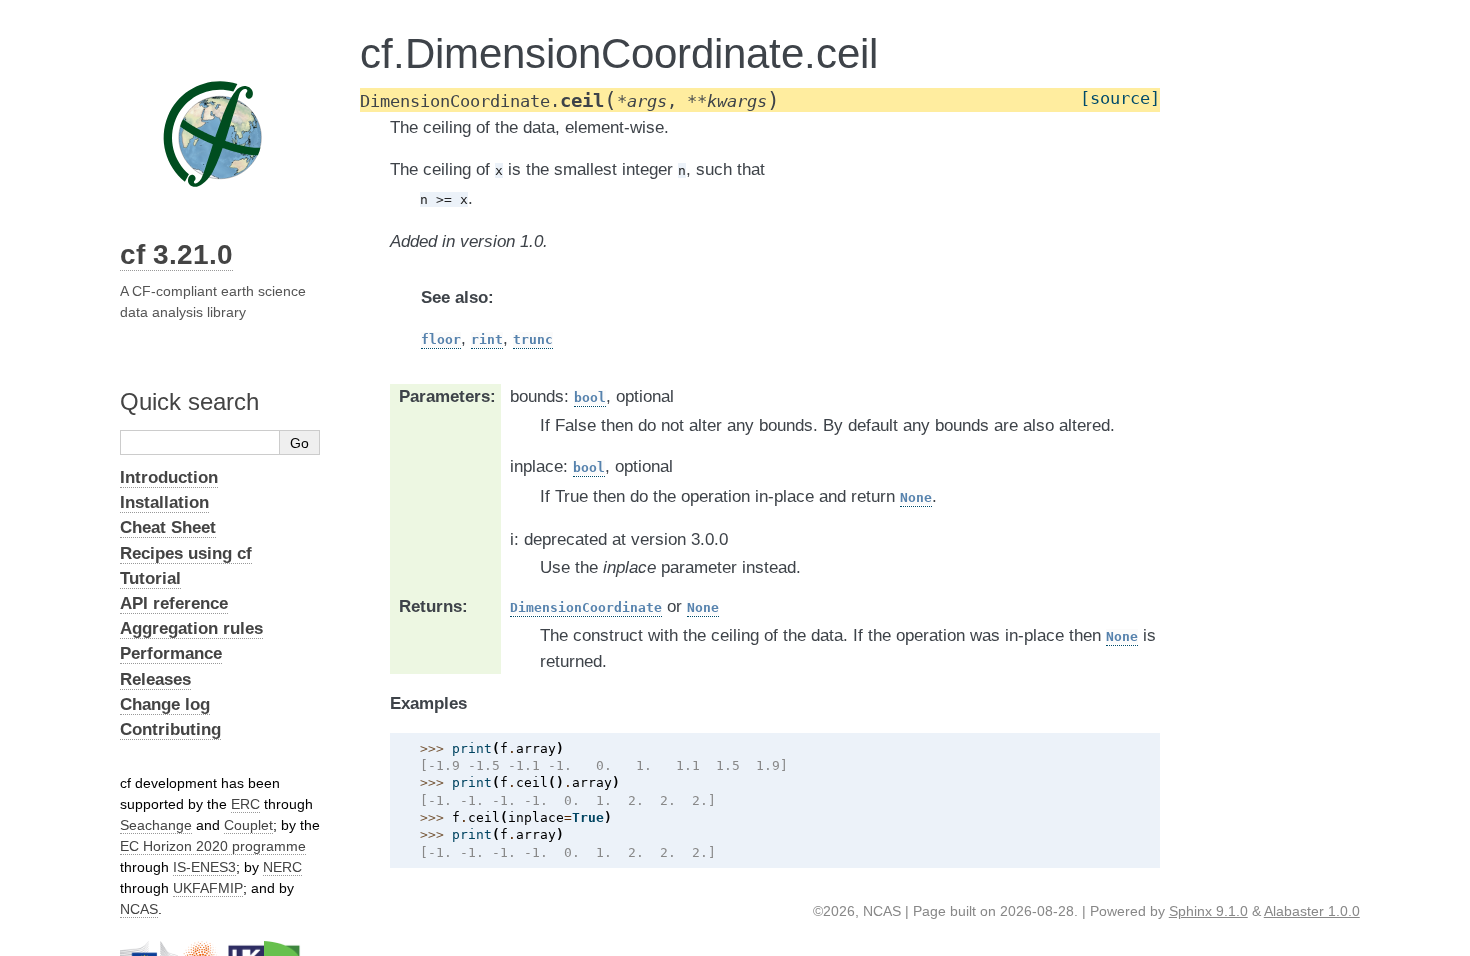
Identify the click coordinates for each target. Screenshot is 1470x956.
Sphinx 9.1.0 (1208, 911)
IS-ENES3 (204, 867)
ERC (245, 804)
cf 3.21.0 (176, 254)
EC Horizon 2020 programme (213, 846)
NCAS (139, 909)
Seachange (156, 825)
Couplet (248, 825)
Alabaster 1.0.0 (1312, 911)
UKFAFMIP (208, 888)
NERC (282, 867)
